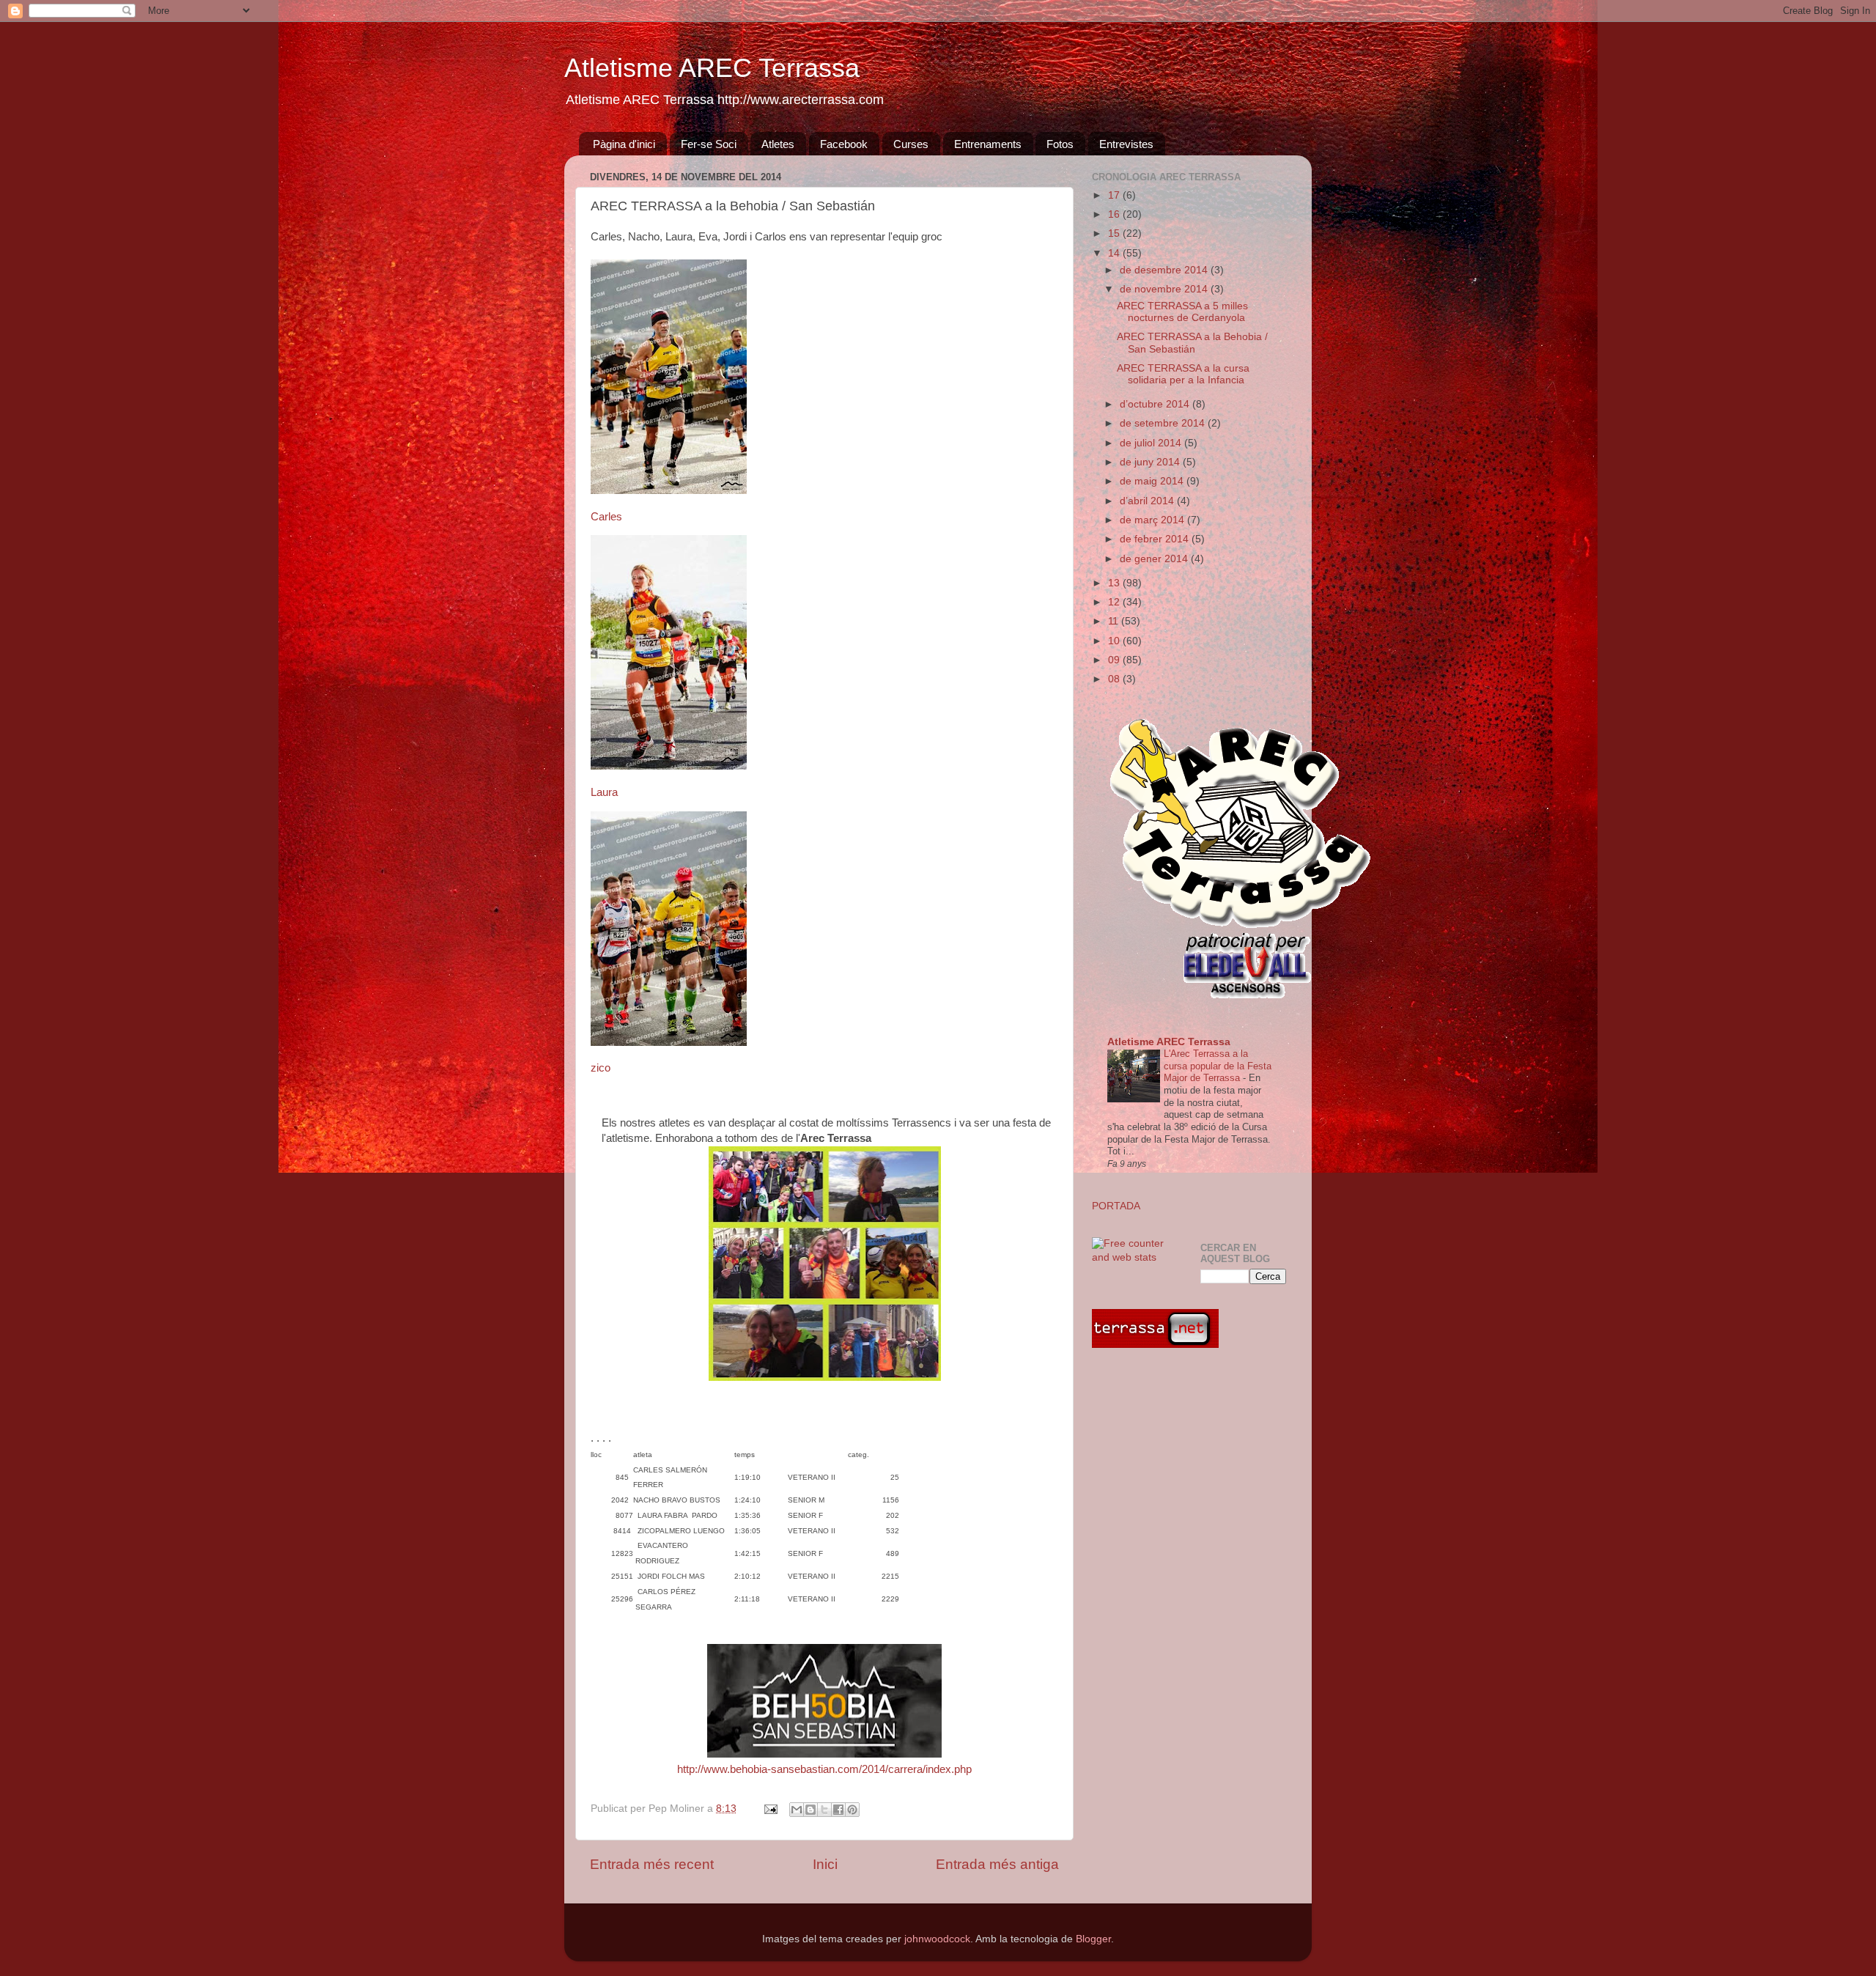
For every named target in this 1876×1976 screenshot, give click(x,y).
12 (1115, 602)
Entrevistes (1126, 144)
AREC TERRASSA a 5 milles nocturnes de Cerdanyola (1182, 312)
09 (1115, 660)
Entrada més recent (652, 1864)
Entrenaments (988, 144)
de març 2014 (1153, 520)
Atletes (778, 144)
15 (1115, 233)
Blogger (1093, 1939)
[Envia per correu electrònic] (797, 1810)
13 (1115, 583)
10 (1115, 641)
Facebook (844, 144)
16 (1115, 214)
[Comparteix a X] (824, 1810)
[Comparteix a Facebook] (838, 1810)
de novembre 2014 (1165, 289)
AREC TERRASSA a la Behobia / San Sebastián (1192, 343)
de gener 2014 (1155, 559)
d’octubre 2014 (1156, 404)
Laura (604, 792)
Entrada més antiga (997, 1864)
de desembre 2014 (1165, 270)
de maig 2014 (1153, 481)
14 (1115, 253)
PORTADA (1116, 1206)
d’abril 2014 (1148, 501)
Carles (606, 517)
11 (1115, 621)
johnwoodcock (937, 1939)
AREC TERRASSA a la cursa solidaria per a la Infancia (1183, 374)
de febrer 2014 (1156, 539)
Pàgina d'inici (624, 144)
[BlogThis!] (810, 1810)
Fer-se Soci (709, 144)
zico (601, 1068)
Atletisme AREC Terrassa (712, 68)
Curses (911, 144)
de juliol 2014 (1152, 443)
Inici (825, 1864)
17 (1115, 195)
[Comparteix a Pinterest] (852, 1810)
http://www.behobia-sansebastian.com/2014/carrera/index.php (824, 1769)
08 (1115, 679)
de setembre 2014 (1164, 423)
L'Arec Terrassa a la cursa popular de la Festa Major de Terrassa (1218, 1066)
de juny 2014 (1151, 462)
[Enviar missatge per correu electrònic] (770, 1809)
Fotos (1060, 144)
